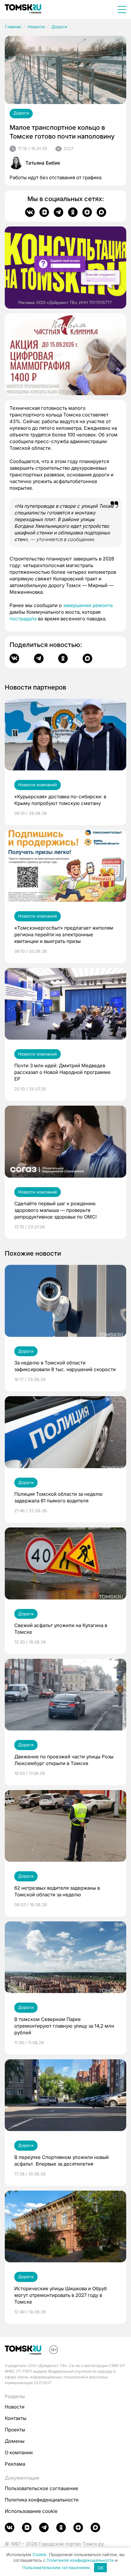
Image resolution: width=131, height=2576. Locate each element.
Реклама (15, 2464)
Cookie (39, 2554)
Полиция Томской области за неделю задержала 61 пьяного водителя (59, 1497)
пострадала (23, 619)
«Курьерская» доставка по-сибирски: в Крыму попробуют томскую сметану (60, 800)
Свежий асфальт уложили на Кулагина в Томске (61, 1629)
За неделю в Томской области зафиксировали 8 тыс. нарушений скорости (65, 1366)
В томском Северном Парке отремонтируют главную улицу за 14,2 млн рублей (64, 2026)
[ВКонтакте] (30, 212)
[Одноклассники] (73, 212)
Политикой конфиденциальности (80, 2560)
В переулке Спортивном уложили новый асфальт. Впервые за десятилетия (62, 2161)
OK (101, 2568)
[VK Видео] (44, 212)
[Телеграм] (59, 212)
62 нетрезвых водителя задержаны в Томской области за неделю (57, 1891)
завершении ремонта (88, 605)
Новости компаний (38, 785)
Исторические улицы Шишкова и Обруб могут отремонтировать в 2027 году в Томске (61, 2295)
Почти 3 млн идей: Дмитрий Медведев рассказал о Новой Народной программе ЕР (62, 1072)
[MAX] (101, 212)
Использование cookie (31, 2511)
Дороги (59, 27)
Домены (15, 2441)
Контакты (16, 2418)
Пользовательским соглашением (56, 2568)
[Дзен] (87, 212)
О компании (19, 2452)
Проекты (15, 2430)
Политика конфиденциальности (42, 2500)
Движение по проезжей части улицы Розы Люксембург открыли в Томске (64, 1760)
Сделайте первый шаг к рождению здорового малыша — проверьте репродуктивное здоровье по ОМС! (55, 1210)
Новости (36, 27)
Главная (13, 27)
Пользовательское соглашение (41, 2488)
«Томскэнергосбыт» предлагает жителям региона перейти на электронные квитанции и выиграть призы (64, 935)
